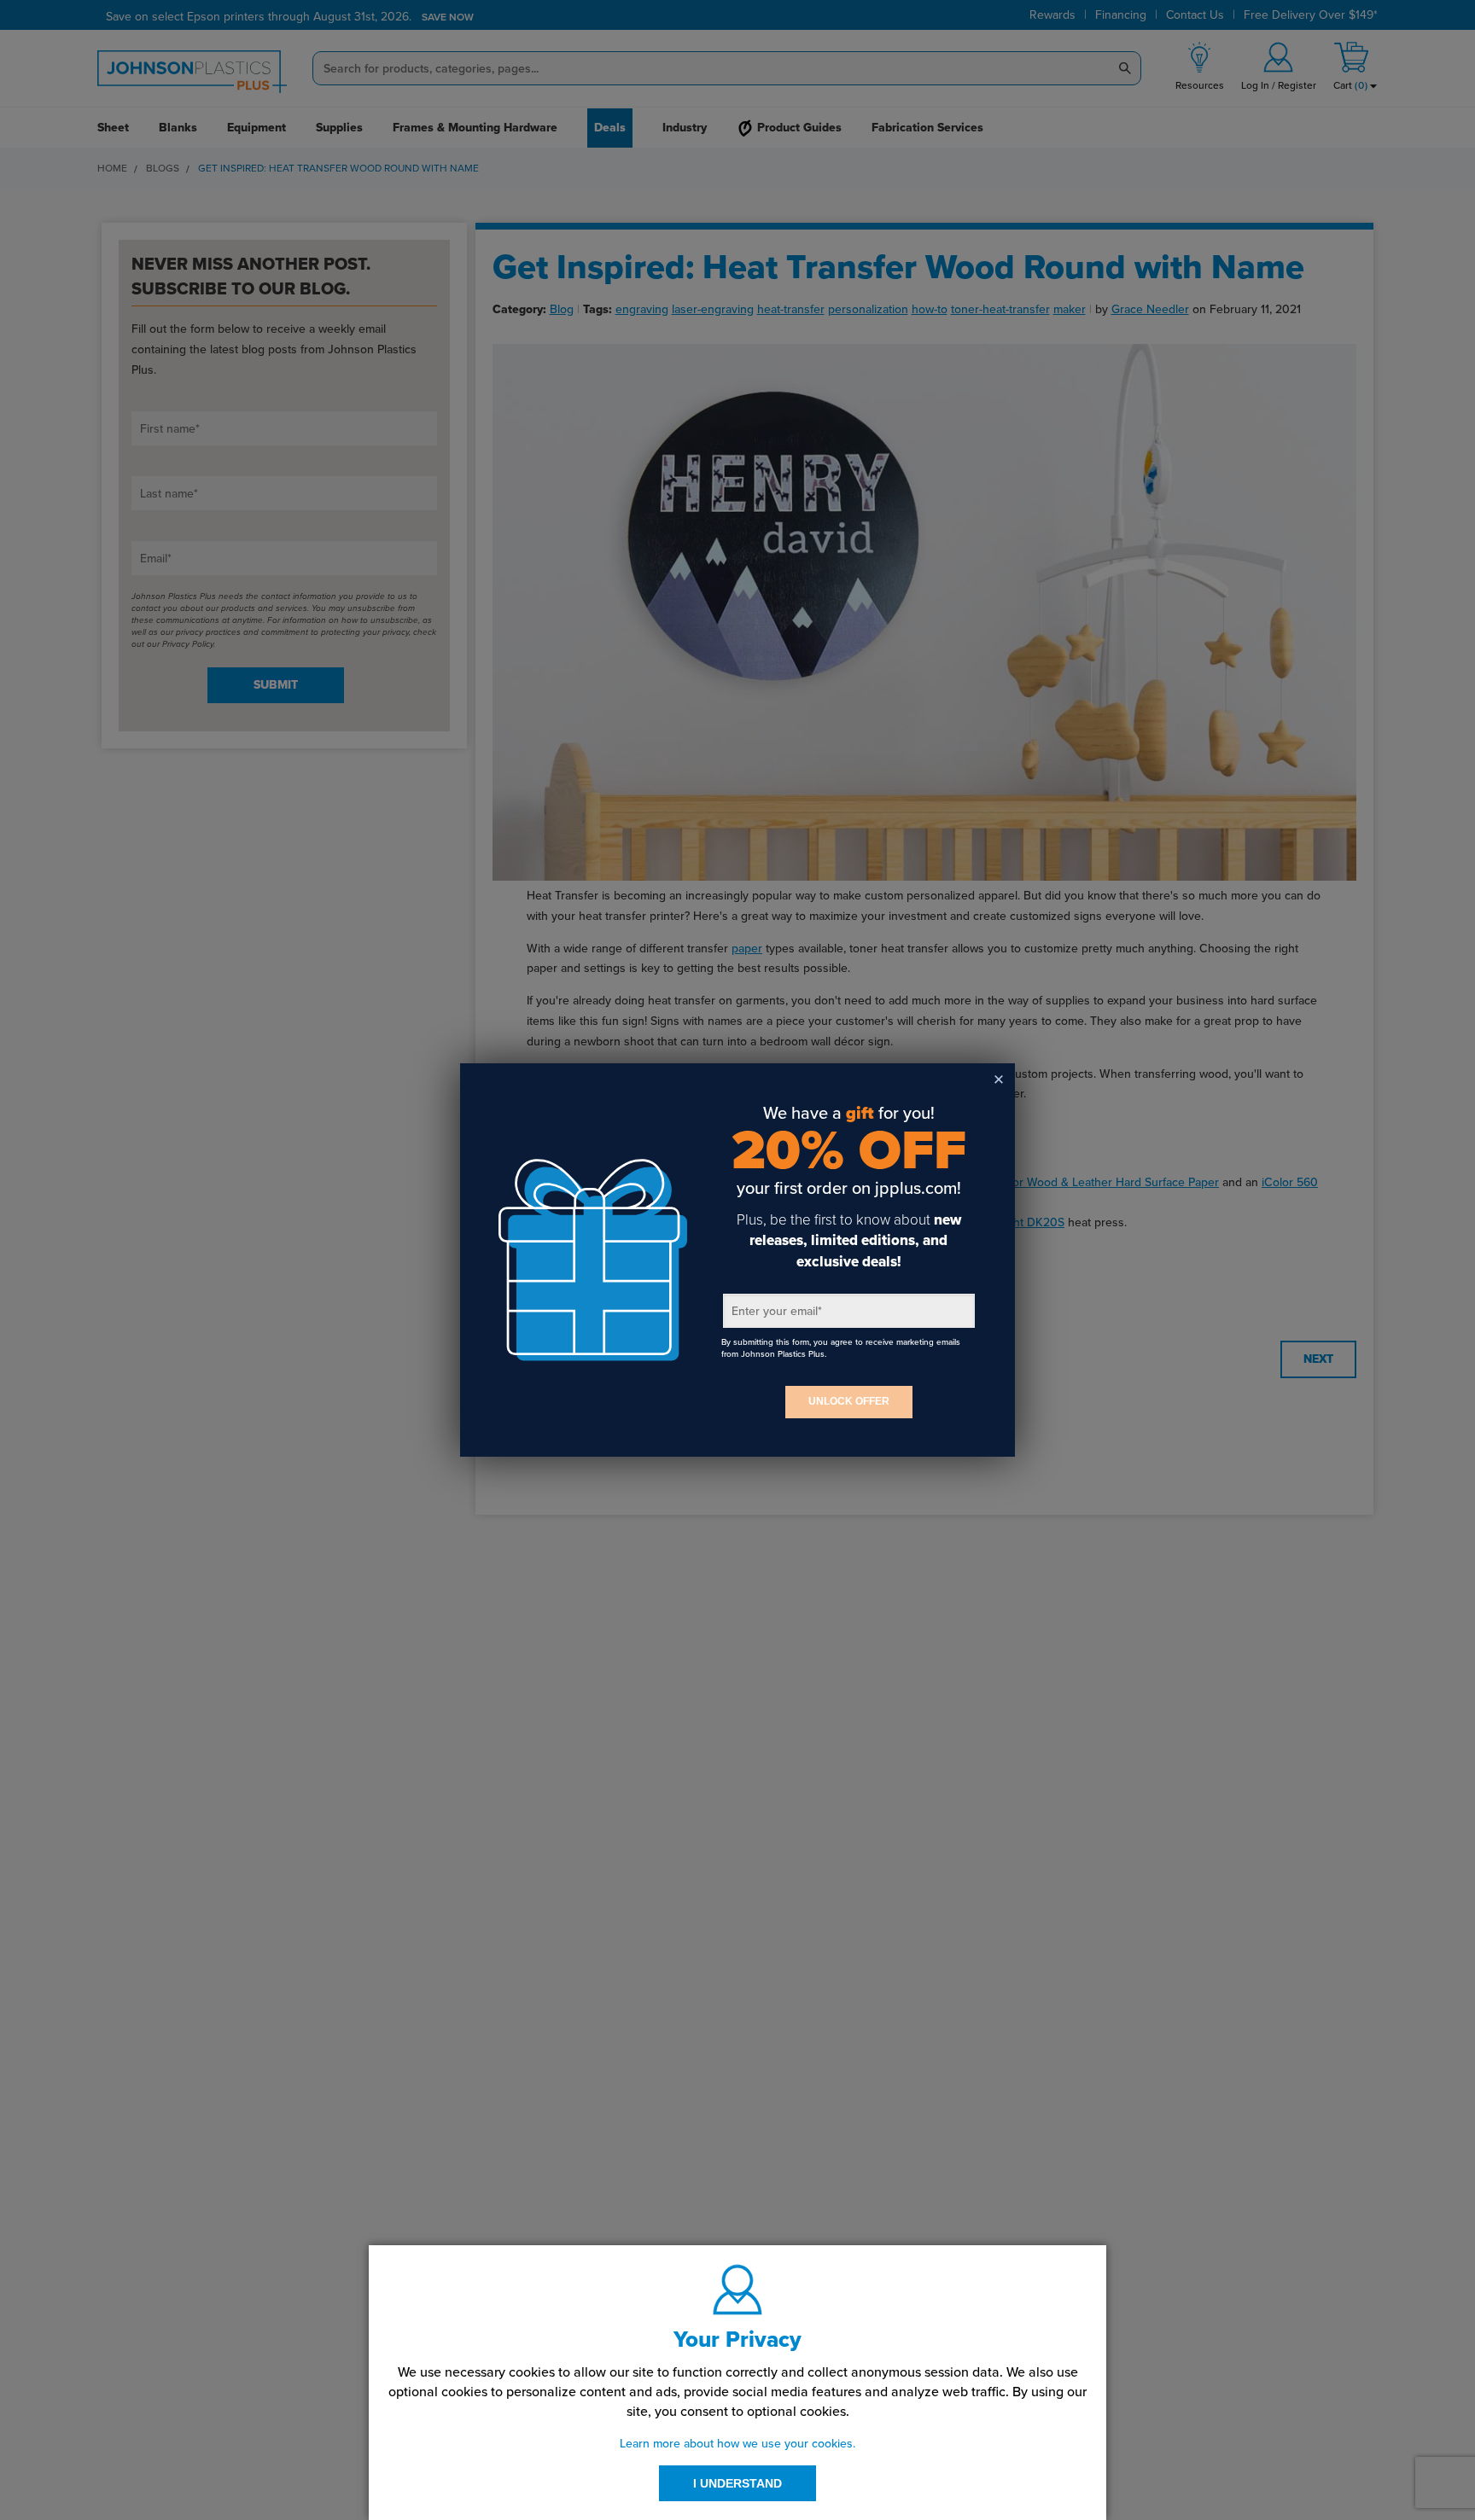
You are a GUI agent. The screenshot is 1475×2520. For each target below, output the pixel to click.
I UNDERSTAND (737, 2483)
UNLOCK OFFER (849, 1401)
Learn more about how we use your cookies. (737, 2444)
